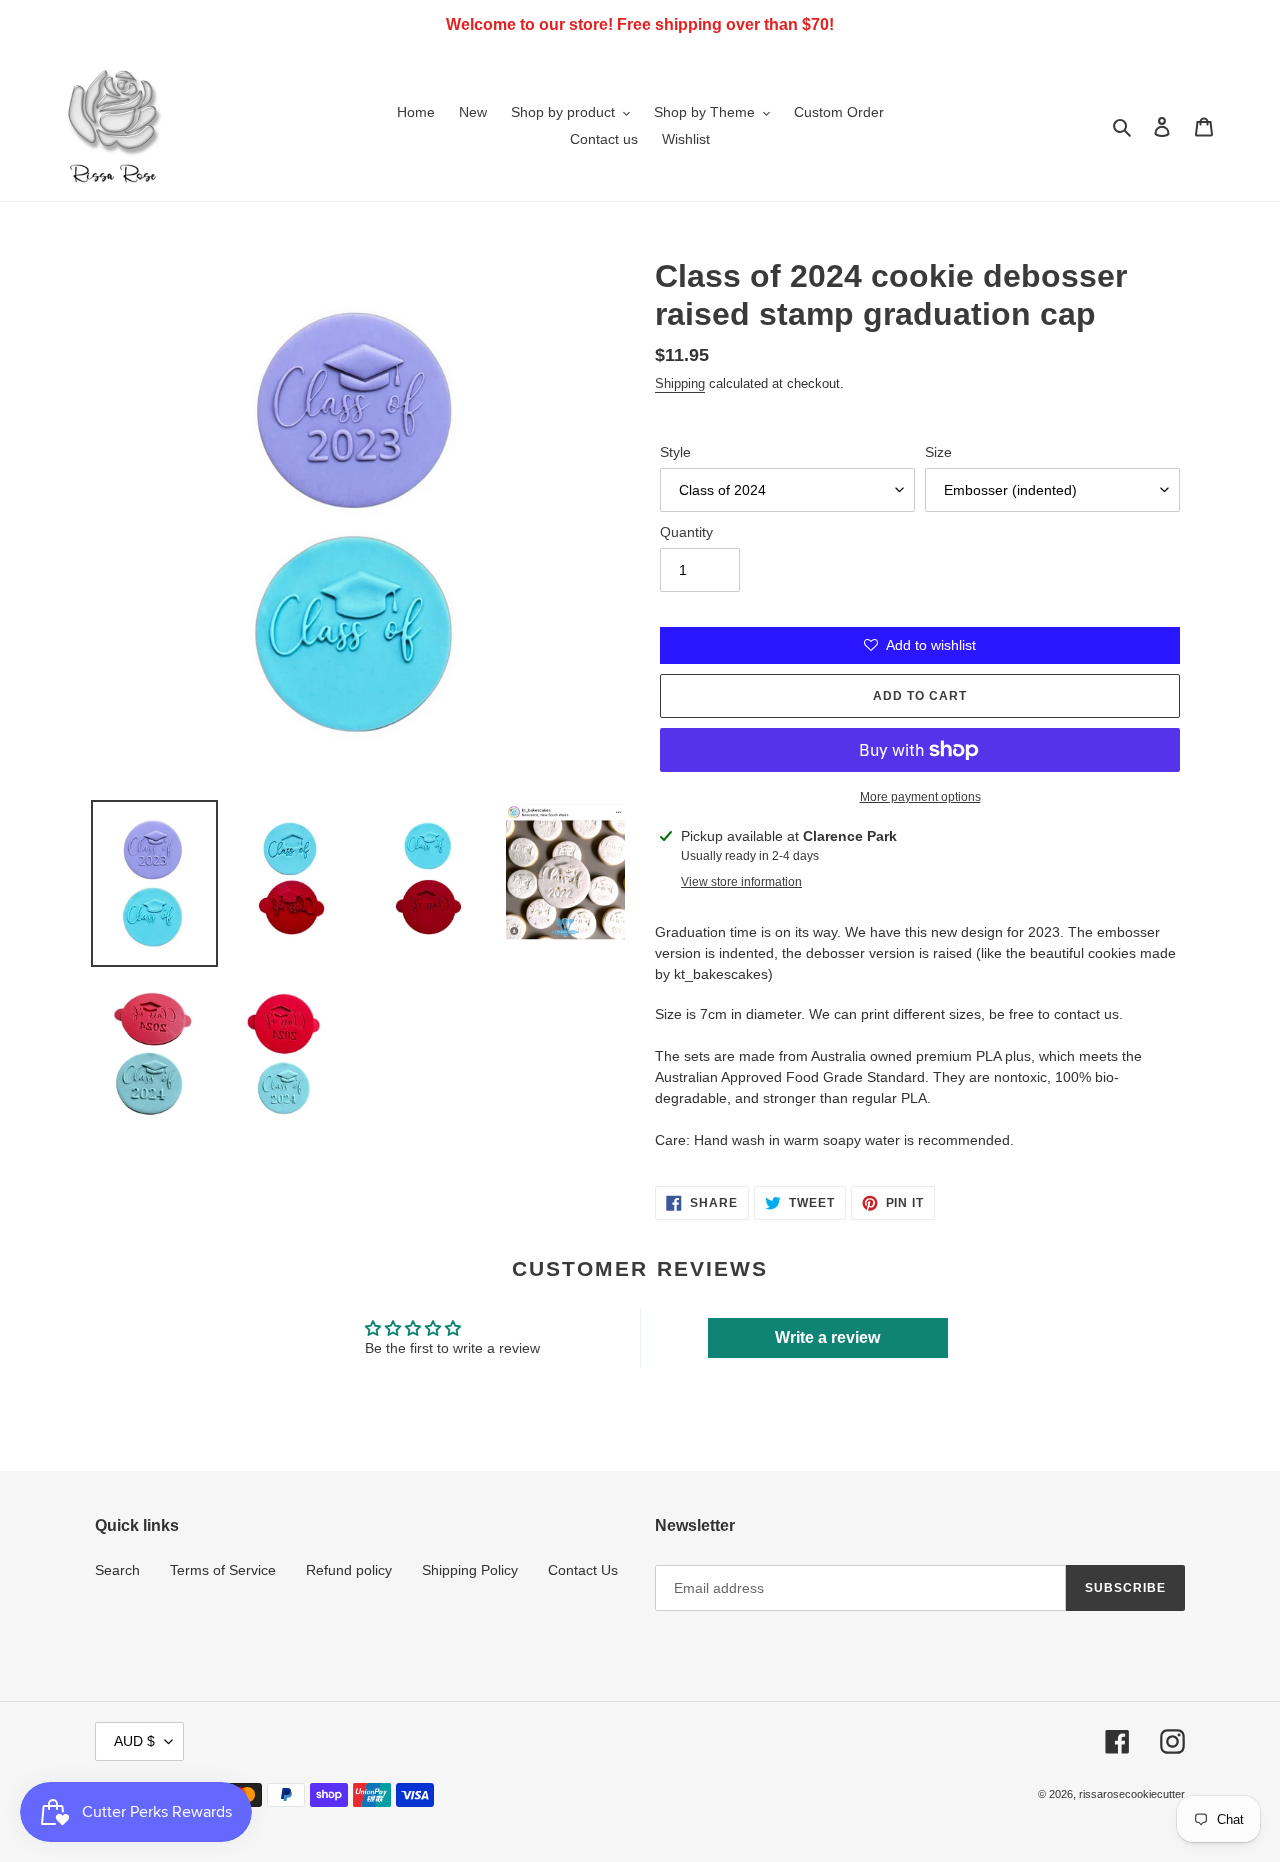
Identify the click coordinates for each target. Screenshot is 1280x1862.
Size (938, 452)
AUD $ (134, 1741)
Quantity (686, 532)
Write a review (827, 1337)
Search (117, 1570)
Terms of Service (223, 1570)
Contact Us (583, 1570)
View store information (741, 882)
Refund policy (349, 1570)
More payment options (920, 797)
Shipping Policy (470, 1570)
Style (675, 452)
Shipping (680, 383)
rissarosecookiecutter (1132, 1794)
